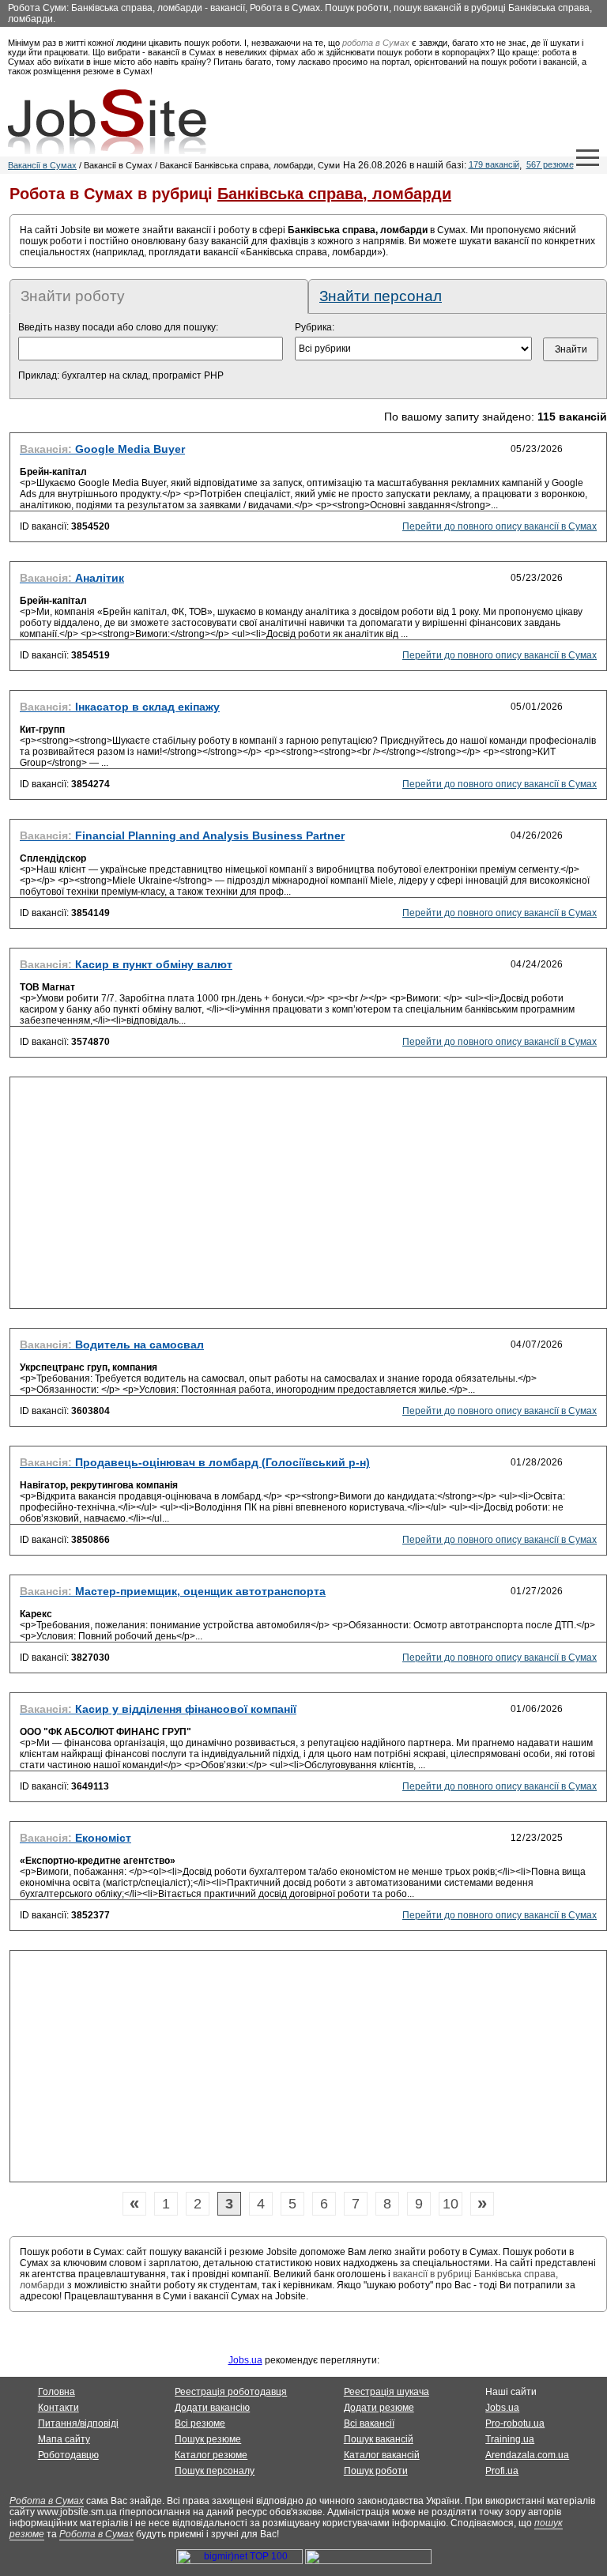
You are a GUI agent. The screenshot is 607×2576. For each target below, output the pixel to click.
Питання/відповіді (78, 2423)
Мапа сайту (64, 2439)
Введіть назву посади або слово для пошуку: (118, 327)
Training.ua (510, 2439)
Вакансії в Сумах (42, 165)
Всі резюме (200, 2423)
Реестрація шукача (386, 2392)
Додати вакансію (212, 2408)
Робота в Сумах (47, 2501)
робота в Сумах (376, 43)
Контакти (58, 2408)
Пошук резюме (208, 2439)
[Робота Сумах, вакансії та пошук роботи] (107, 122)
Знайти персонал (381, 296)
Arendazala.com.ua (527, 2455)
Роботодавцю (68, 2455)
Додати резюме (379, 2408)
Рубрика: (315, 327)
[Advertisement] (308, 1197)
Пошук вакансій (379, 2439)
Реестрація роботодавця (231, 2392)
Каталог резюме (211, 2455)
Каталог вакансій (382, 2455)
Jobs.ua (245, 2360)
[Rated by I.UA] (368, 2561)
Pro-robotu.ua (515, 2423)
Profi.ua (502, 2471)
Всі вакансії (369, 2423)
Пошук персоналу (215, 2471)
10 (451, 2204)
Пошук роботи (376, 2471)
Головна (57, 2392)
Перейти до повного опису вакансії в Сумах (500, 526)
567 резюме (550, 164)
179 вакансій (494, 164)
